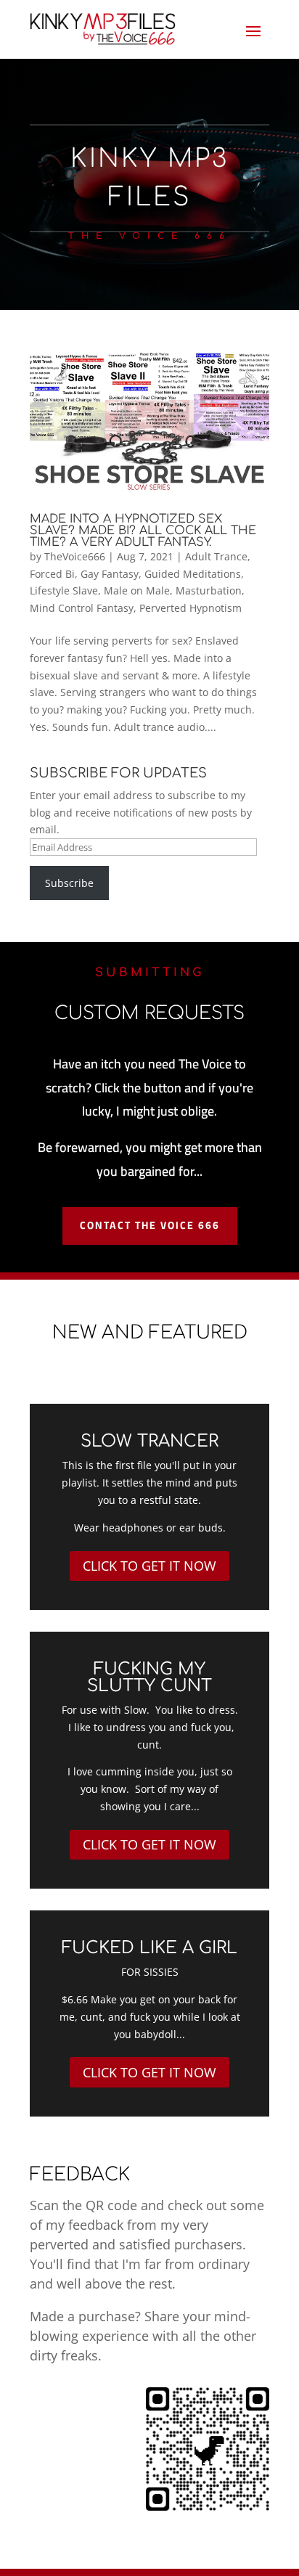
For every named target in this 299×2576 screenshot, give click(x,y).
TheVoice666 (75, 556)
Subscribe (69, 883)
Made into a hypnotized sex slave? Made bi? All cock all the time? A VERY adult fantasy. (143, 531)
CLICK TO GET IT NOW (149, 1566)
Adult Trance (216, 556)
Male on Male (137, 590)
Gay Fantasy (110, 574)
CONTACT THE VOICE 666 (150, 1225)
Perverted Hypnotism (191, 608)
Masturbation (209, 590)
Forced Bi (52, 574)
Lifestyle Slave (64, 590)
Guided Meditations (193, 574)
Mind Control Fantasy (82, 608)
